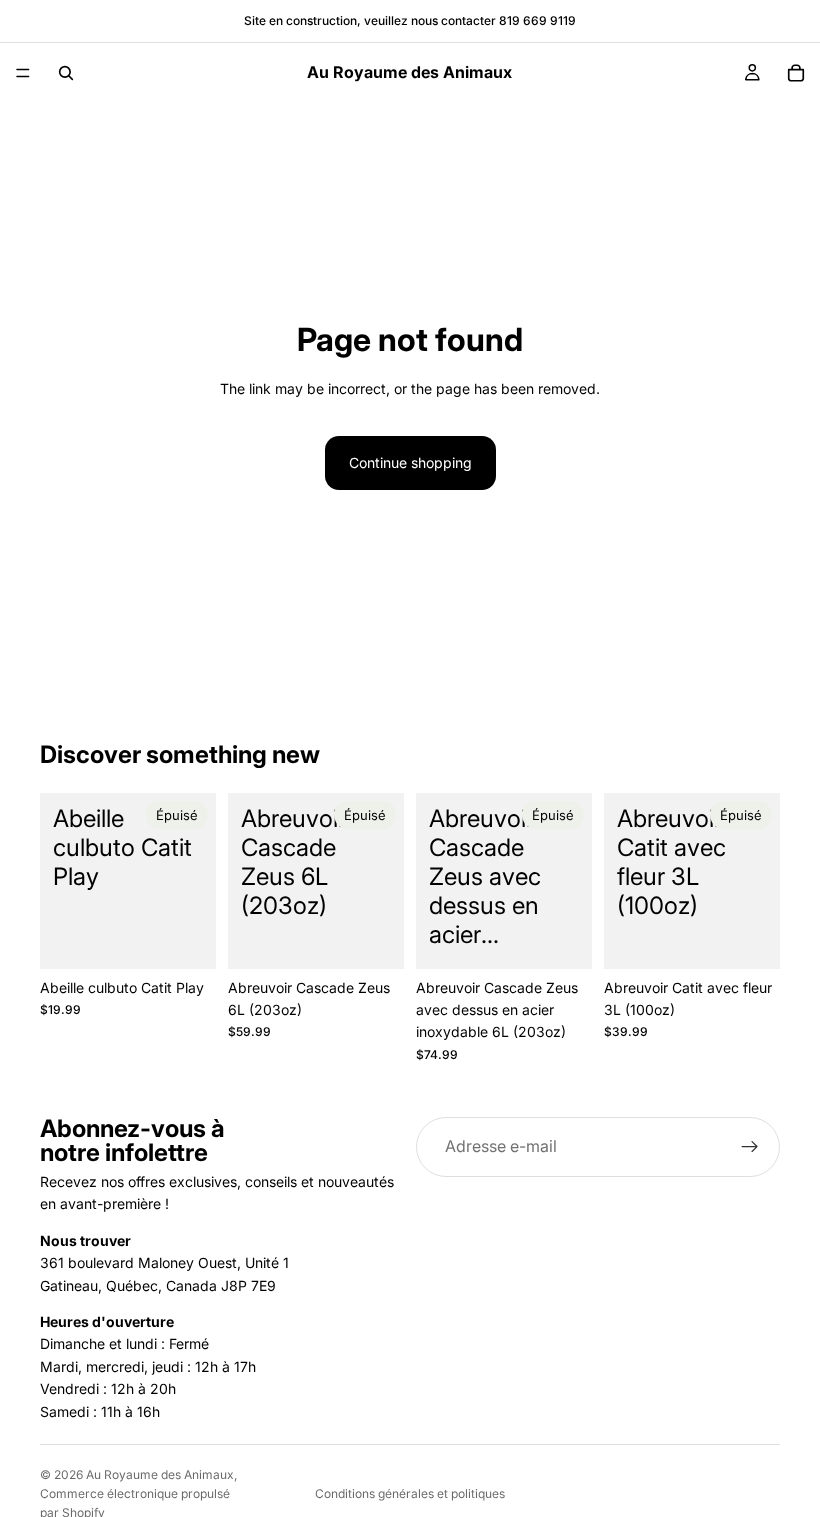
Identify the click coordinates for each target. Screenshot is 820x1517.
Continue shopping (410, 462)
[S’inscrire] (750, 1147)
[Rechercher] (66, 73)
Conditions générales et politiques (410, 1493)
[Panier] (796, 73)
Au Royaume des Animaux (160, 1474)
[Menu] (23, 73)
